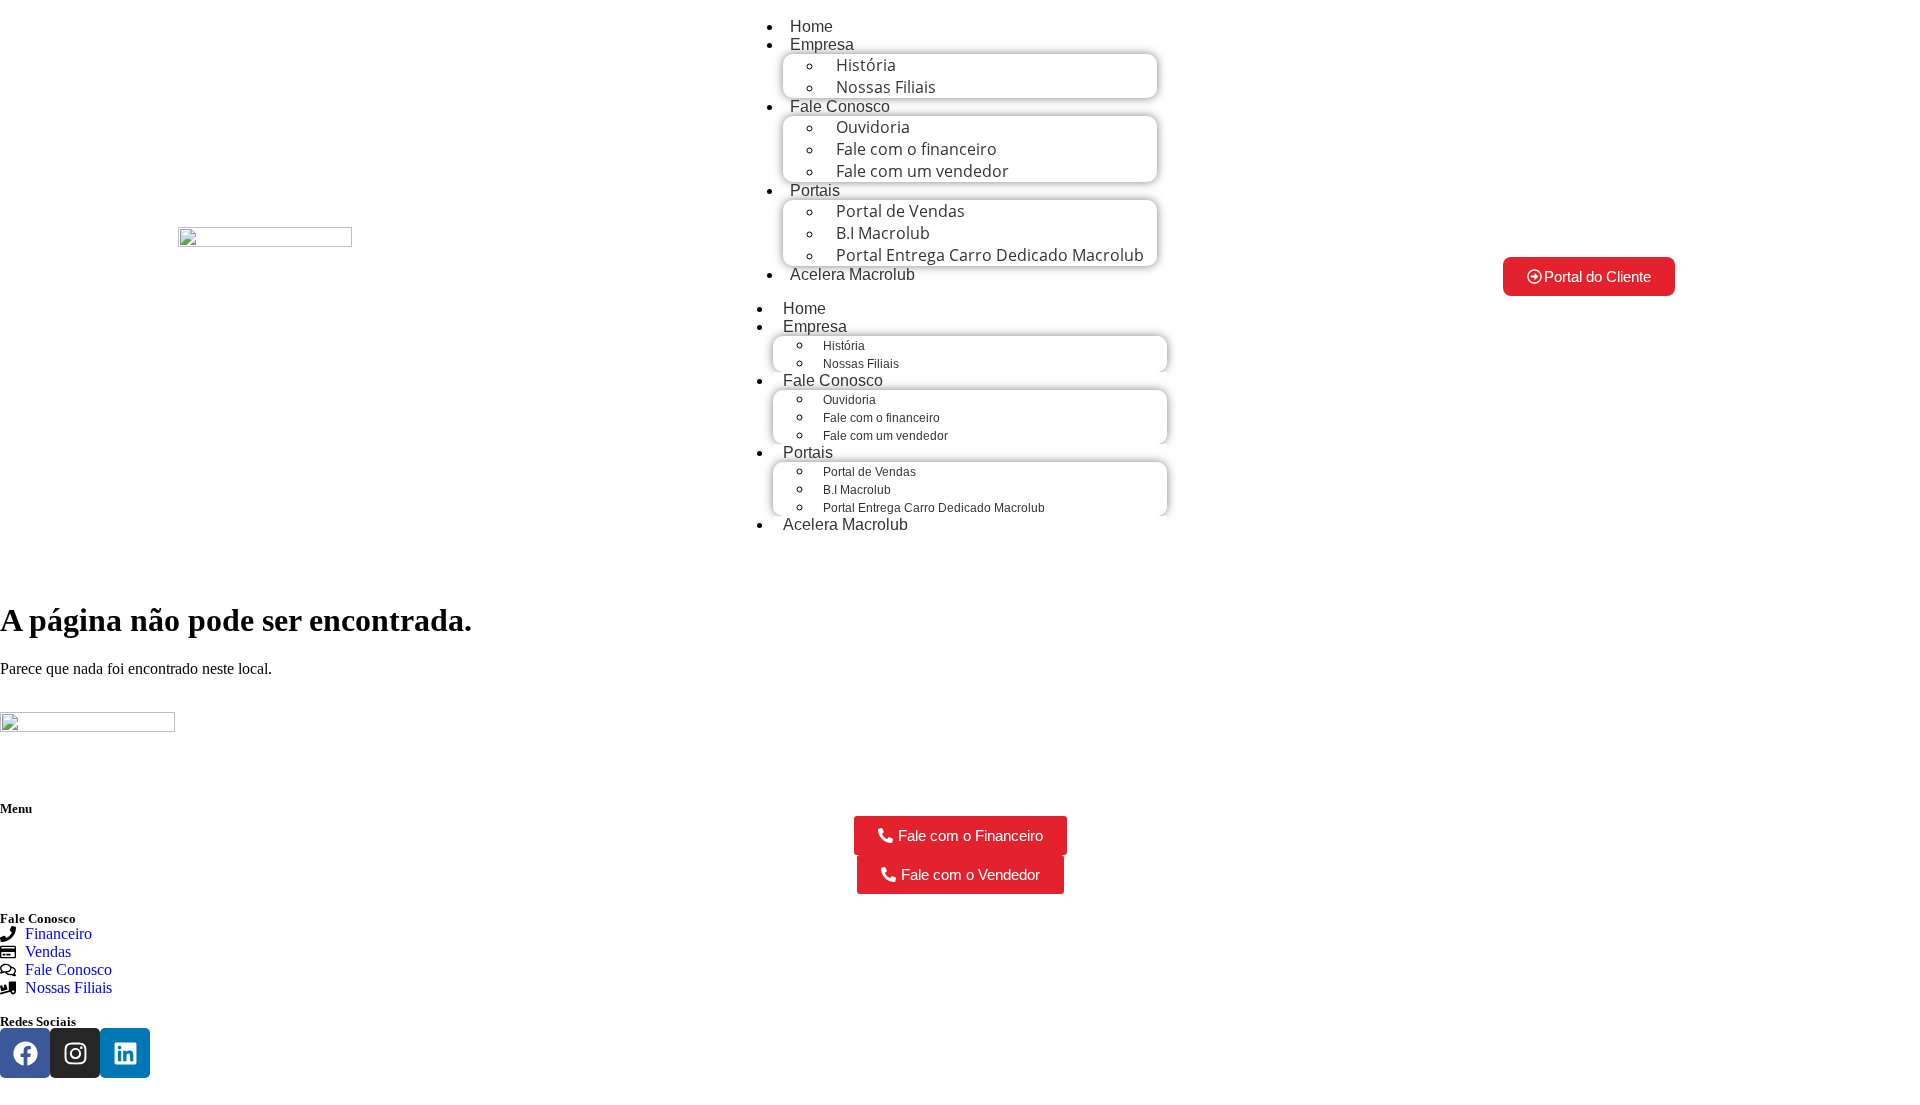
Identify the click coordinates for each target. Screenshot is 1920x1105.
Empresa (822, 44)
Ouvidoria (849, 400)
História (844, 346)
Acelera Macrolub (852, 274)
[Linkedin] (125, 1053)
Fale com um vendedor (922, 171)
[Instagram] (75, 1053)
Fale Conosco (840, 106)
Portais (815, 190)
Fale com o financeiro (881, 418)
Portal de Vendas (869, 472)
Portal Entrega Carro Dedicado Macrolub (990, 255)
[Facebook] (25, 1053)
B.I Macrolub (857, 490)
